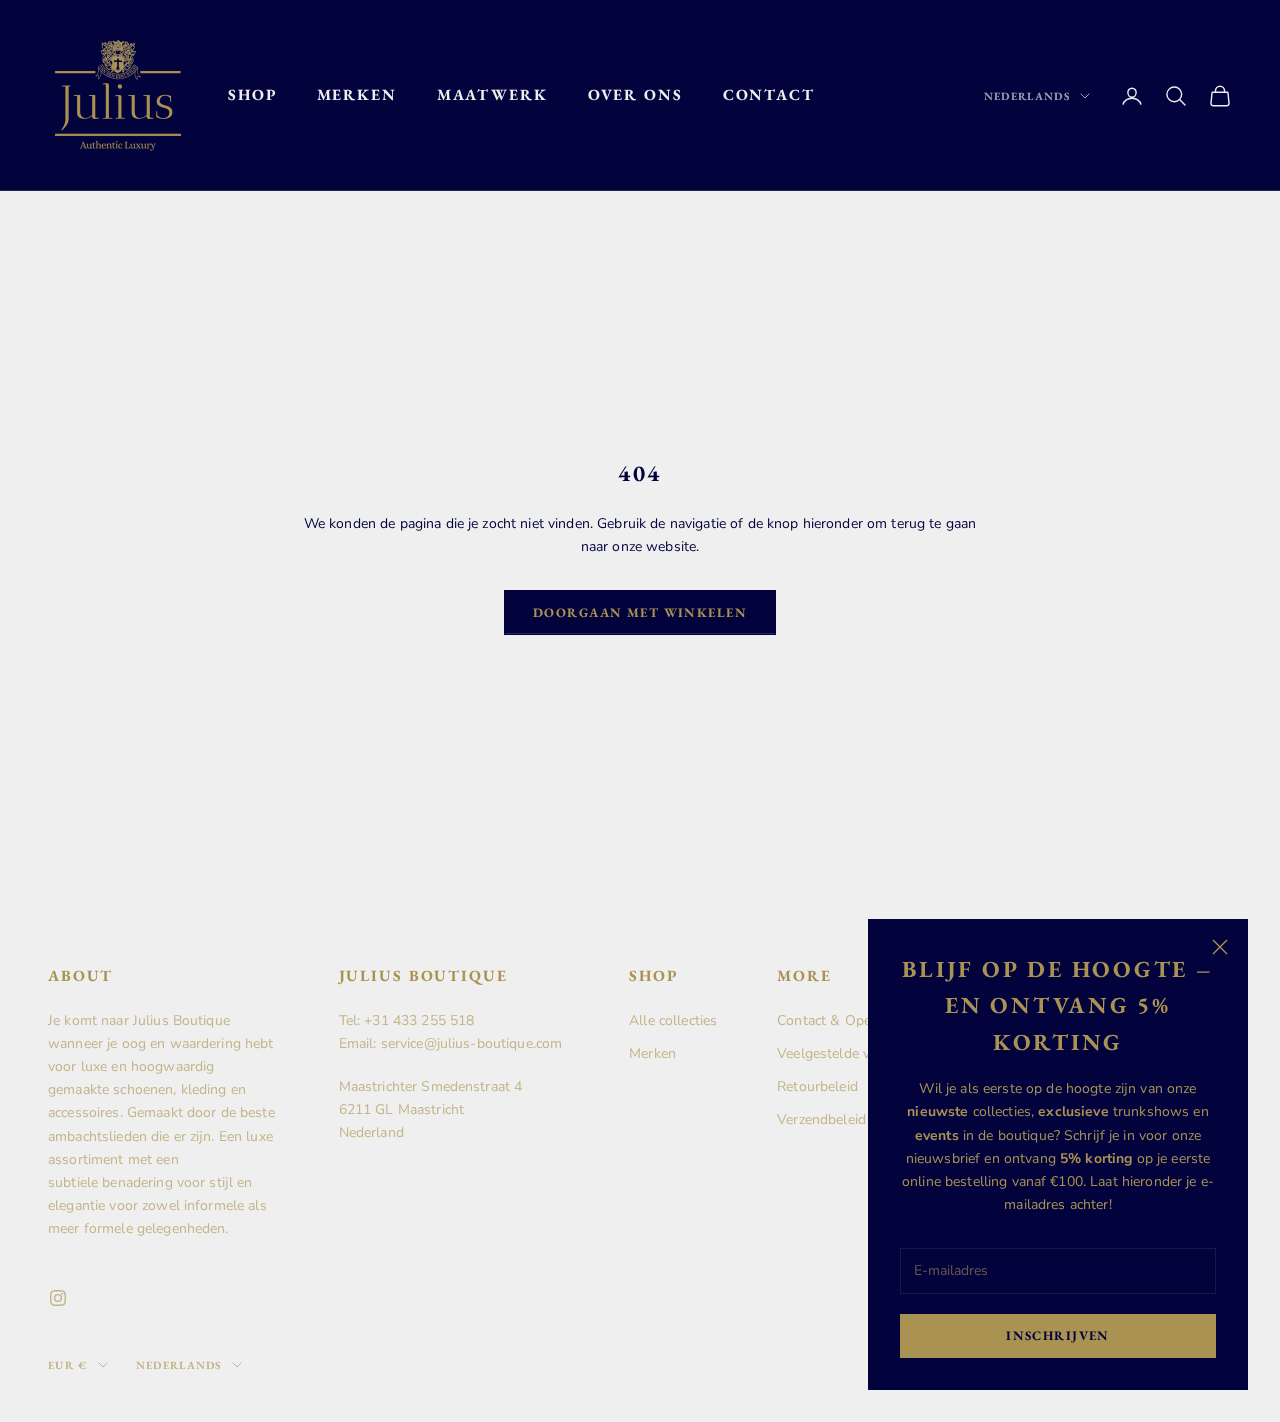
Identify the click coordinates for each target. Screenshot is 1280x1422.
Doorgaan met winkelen (640, 612)
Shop (252, 94)
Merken (357, 94)
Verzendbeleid (821, 1119)
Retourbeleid (817, 1086)
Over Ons (635, 94)
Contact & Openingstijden (859, 1020)
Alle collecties (673, 1020)
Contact (769, 94)
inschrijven (1058, 1335)
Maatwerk (492, 94)
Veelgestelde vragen (841, 1053)
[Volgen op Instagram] (58, 1298)
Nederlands (1027, 96)
